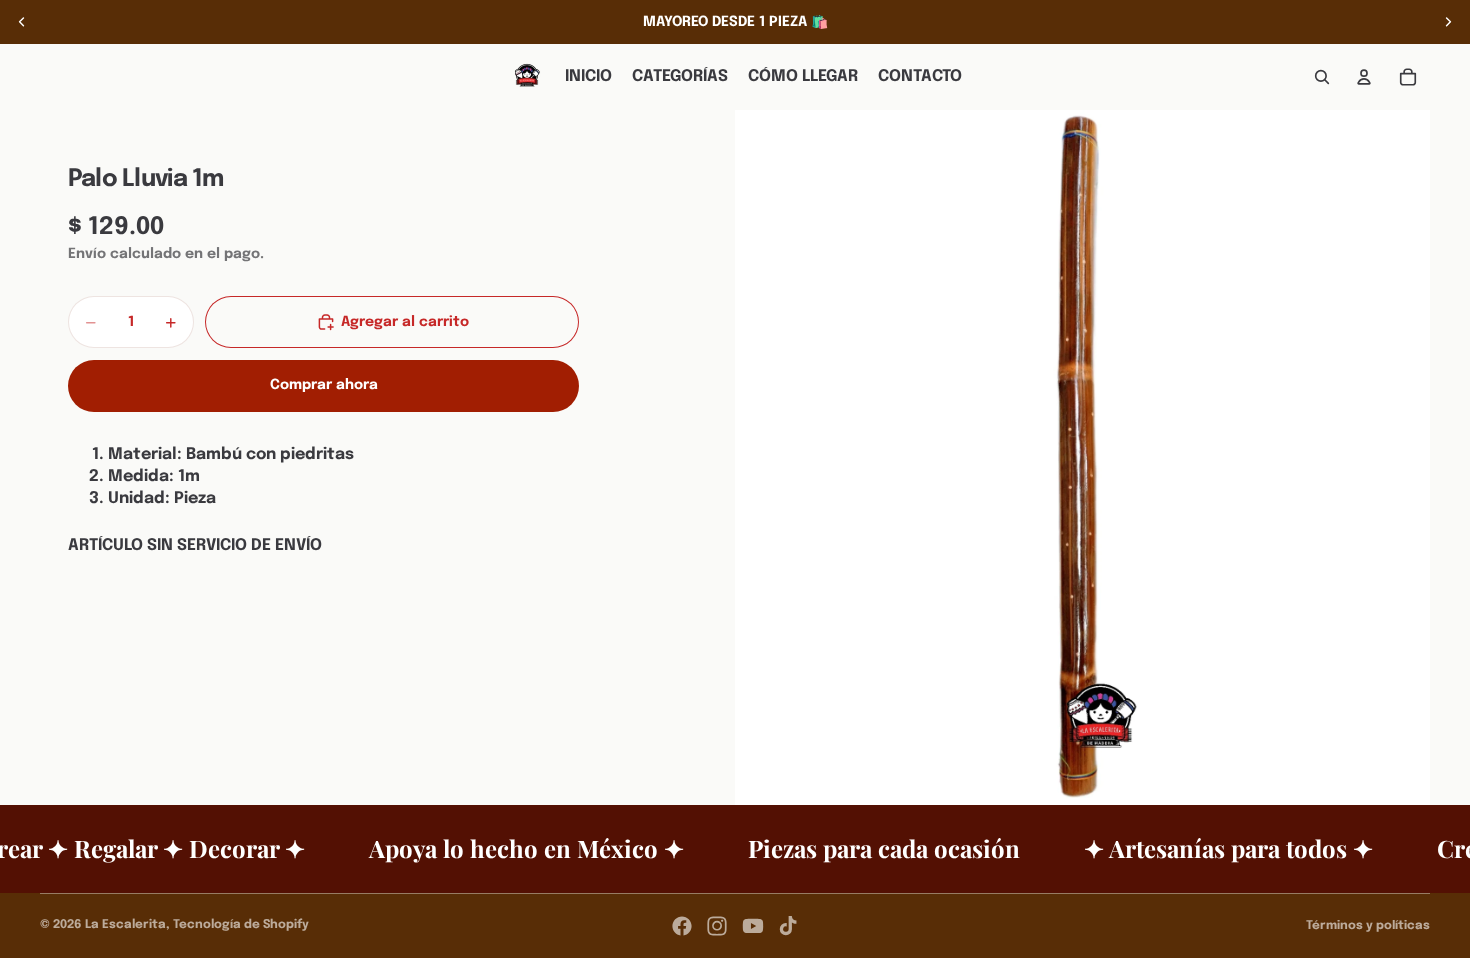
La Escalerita (125, 925)
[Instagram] (717, 926)
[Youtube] (753, 926)
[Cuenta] (1364, 77)
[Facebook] (682, 926)
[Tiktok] (788, 926)
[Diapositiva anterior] (22, 22)
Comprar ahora (324, 385)
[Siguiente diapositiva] (1448, 22)
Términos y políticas (1368, 926)
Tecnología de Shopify (241, 925)
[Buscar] (1322, 77)
